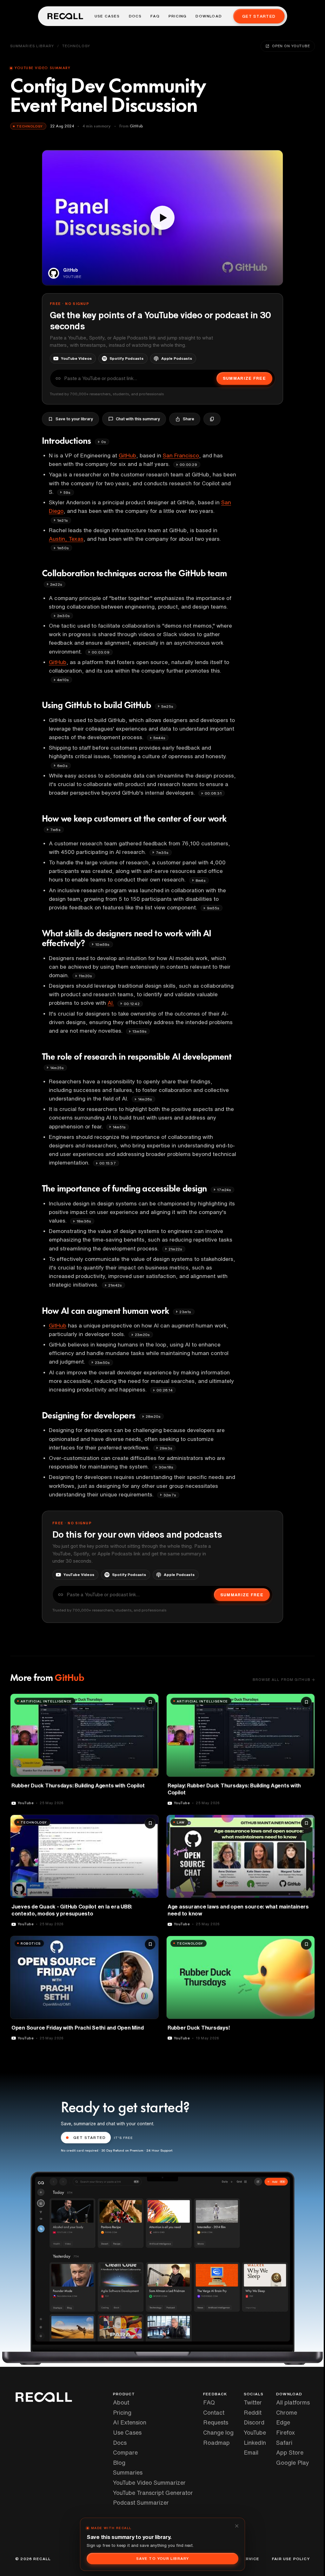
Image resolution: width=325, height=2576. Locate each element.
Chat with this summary (138, 419)
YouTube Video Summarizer (149, 2482)
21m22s (175, 1249)
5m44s (159, 738)
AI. (111, 1003)
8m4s (201, 880)
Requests (216, 2422)
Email (251, 2452)
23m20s (142, 1335)
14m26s (145, 1099)
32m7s (170, 1495)
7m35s (162, 852)
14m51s (119, 1127)
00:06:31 (213, 793)
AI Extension (130, 2422)
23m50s (102, 1362)
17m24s (224, 1190)
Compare (125, 2452)
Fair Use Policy (291, 2559)
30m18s (166, 1467)
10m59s (102, 944)
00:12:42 (132, 1004)
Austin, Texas (66, 539)
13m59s (139, 1031)
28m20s (153, 1416)
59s (67, 492)
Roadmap (216, 2443)
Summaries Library (32, 46)
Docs (135, 16)
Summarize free (244, 378)
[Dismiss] (237, 2526)
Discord (254, 2422)
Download (209, 16)
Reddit (253, 2412)
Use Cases (107, 16)
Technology (76, 46)
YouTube (255, 2432)
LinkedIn (255, 2443)
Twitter (253, 2402)
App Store (290, 2452)
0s (104, 442)
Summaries (128, 2472)
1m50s (63, 548)
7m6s (55, 830)
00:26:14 (165, 1390)
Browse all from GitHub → (284, 1679)
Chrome (287, 2412)
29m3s (166, 1448)
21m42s (115, 1285)
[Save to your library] (150, 1702)
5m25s (167, 706)
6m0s (62, 766)
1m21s (63, 520)
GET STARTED (90, 2137)
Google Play (293, 2463)
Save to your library (74, 419)
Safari (284, 2443)
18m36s (84, 1221)
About (121, 2402)
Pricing (178, 16)
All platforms (293, 2402)
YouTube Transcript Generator (153, 2493)
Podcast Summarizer (141, 2502)
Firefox (285, 2432)
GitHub (127, 455)
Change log (218, 2432)
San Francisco (181, 455)
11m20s (85, 976)
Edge (283, 2422)
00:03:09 (101, 652)
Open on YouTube (291, 46)
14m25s (57, 1068)
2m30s (63, 616)
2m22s (56, 584)
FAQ (155, 16)
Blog (119, 2463)
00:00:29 (188, 465)
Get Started (259, 16)
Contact (214, 2412)
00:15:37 (108, 1163)
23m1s (185, 1312)
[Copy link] (212, 419)
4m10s (63, 680)
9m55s (213, 908)
